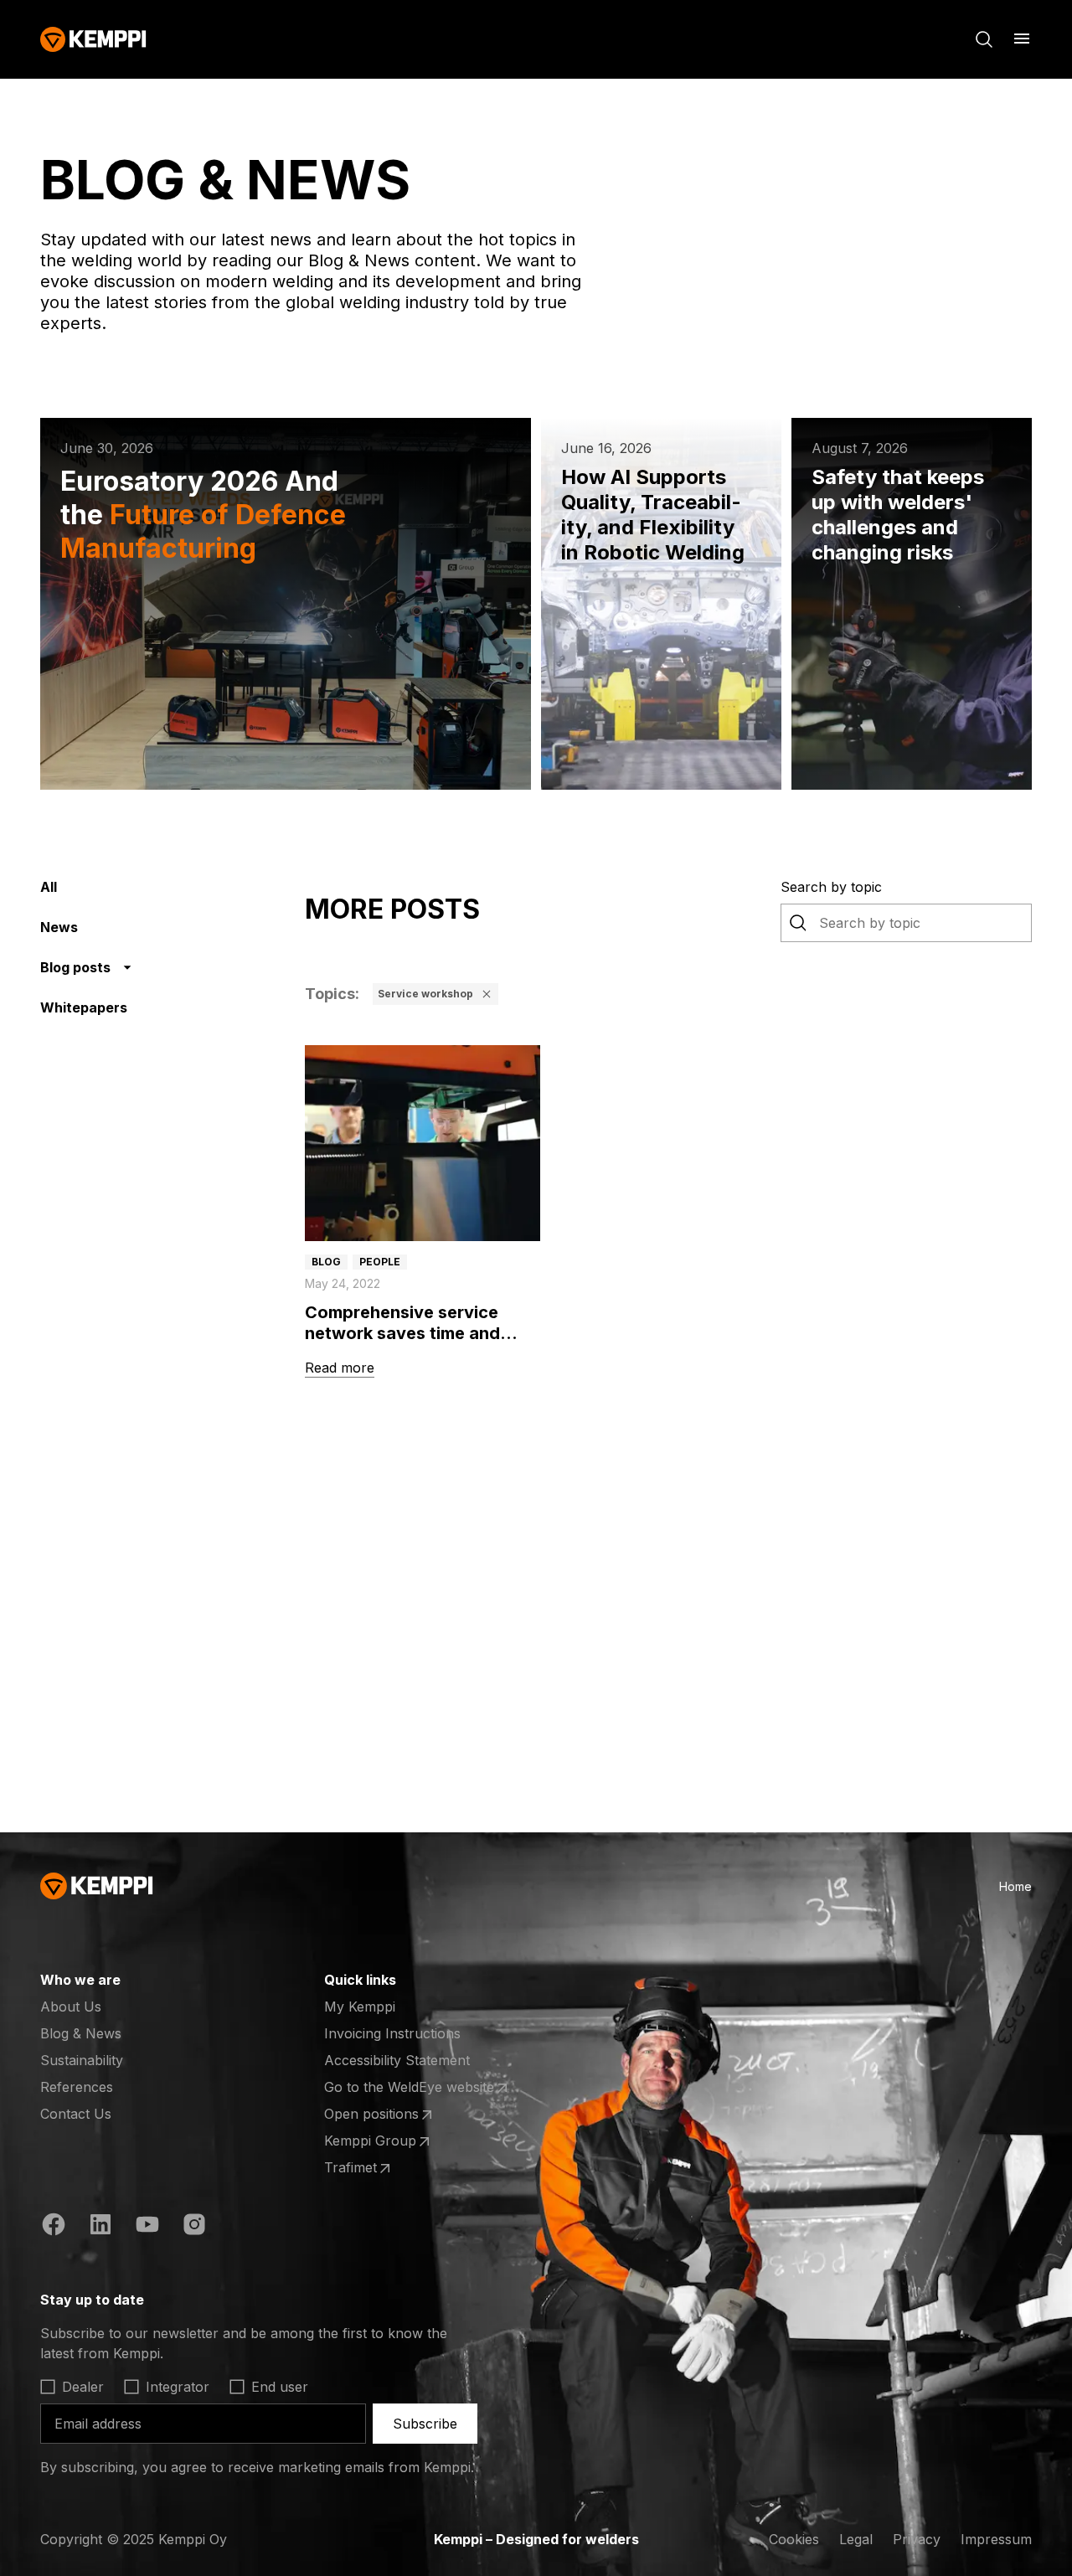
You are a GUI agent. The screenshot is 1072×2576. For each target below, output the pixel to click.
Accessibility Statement (397, 2060)
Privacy (917, 2539)
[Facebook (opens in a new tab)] (54, 2227)
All (49, 887)
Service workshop (425, 994)
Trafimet (389, 2168)
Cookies (794, 2539)
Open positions (389, 2115)
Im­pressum (996, 2539)
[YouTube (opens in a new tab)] (147, 2227)
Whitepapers (84, 1007)
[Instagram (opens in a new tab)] (194, 2227)
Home (1015, 1886)
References (77, 2087)
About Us (71, 2007)
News (59, 927)
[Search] (984, 39)
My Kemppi (360, 2007)
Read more (340, 1368)
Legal (856, 2539)
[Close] (487, 994)
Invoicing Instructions (392, 2033)
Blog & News (81, 2033)
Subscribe (425, 2424)
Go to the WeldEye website (409, 2088)
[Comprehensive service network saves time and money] (423, 1143)
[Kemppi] (93, 39)
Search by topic (831, 887)
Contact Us (76, 2114)
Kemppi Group (389, 2141)
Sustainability (82, 2060)
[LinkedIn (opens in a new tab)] (100, 2227)
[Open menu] (1022, 39)
